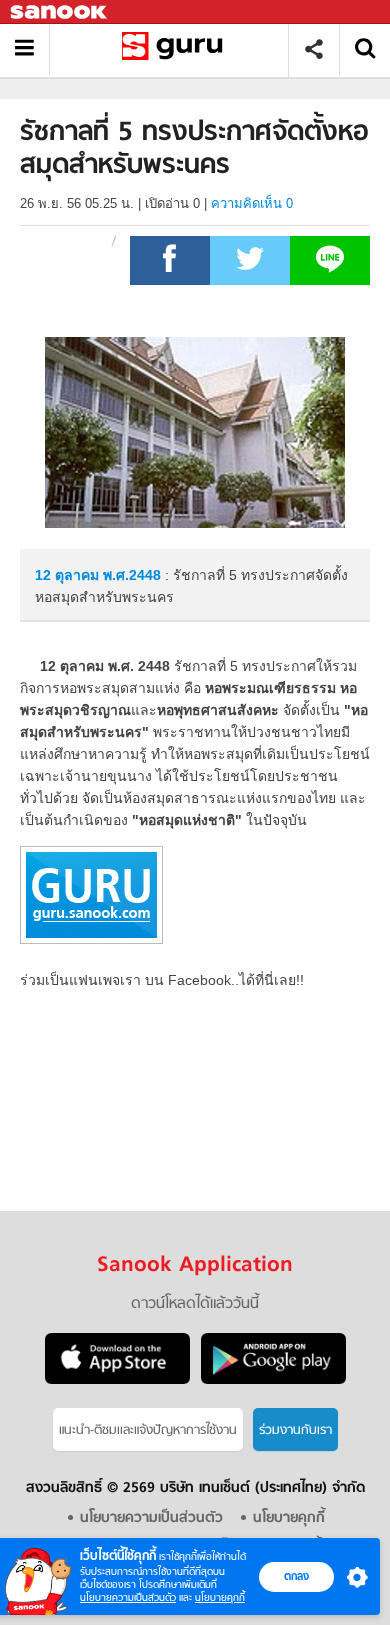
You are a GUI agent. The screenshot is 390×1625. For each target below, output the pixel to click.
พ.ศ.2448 (132, 575)
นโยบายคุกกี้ (220, 1597)
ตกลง (296, 1576)
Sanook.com (60, 12)
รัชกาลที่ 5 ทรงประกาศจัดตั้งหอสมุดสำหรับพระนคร (176, 49)
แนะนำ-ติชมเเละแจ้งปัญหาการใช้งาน (148, 1430)
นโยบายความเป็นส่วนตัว (128, 1597)
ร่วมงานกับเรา (295, 1430)
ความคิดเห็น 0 (252, 203)
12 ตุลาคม (69, 575)
